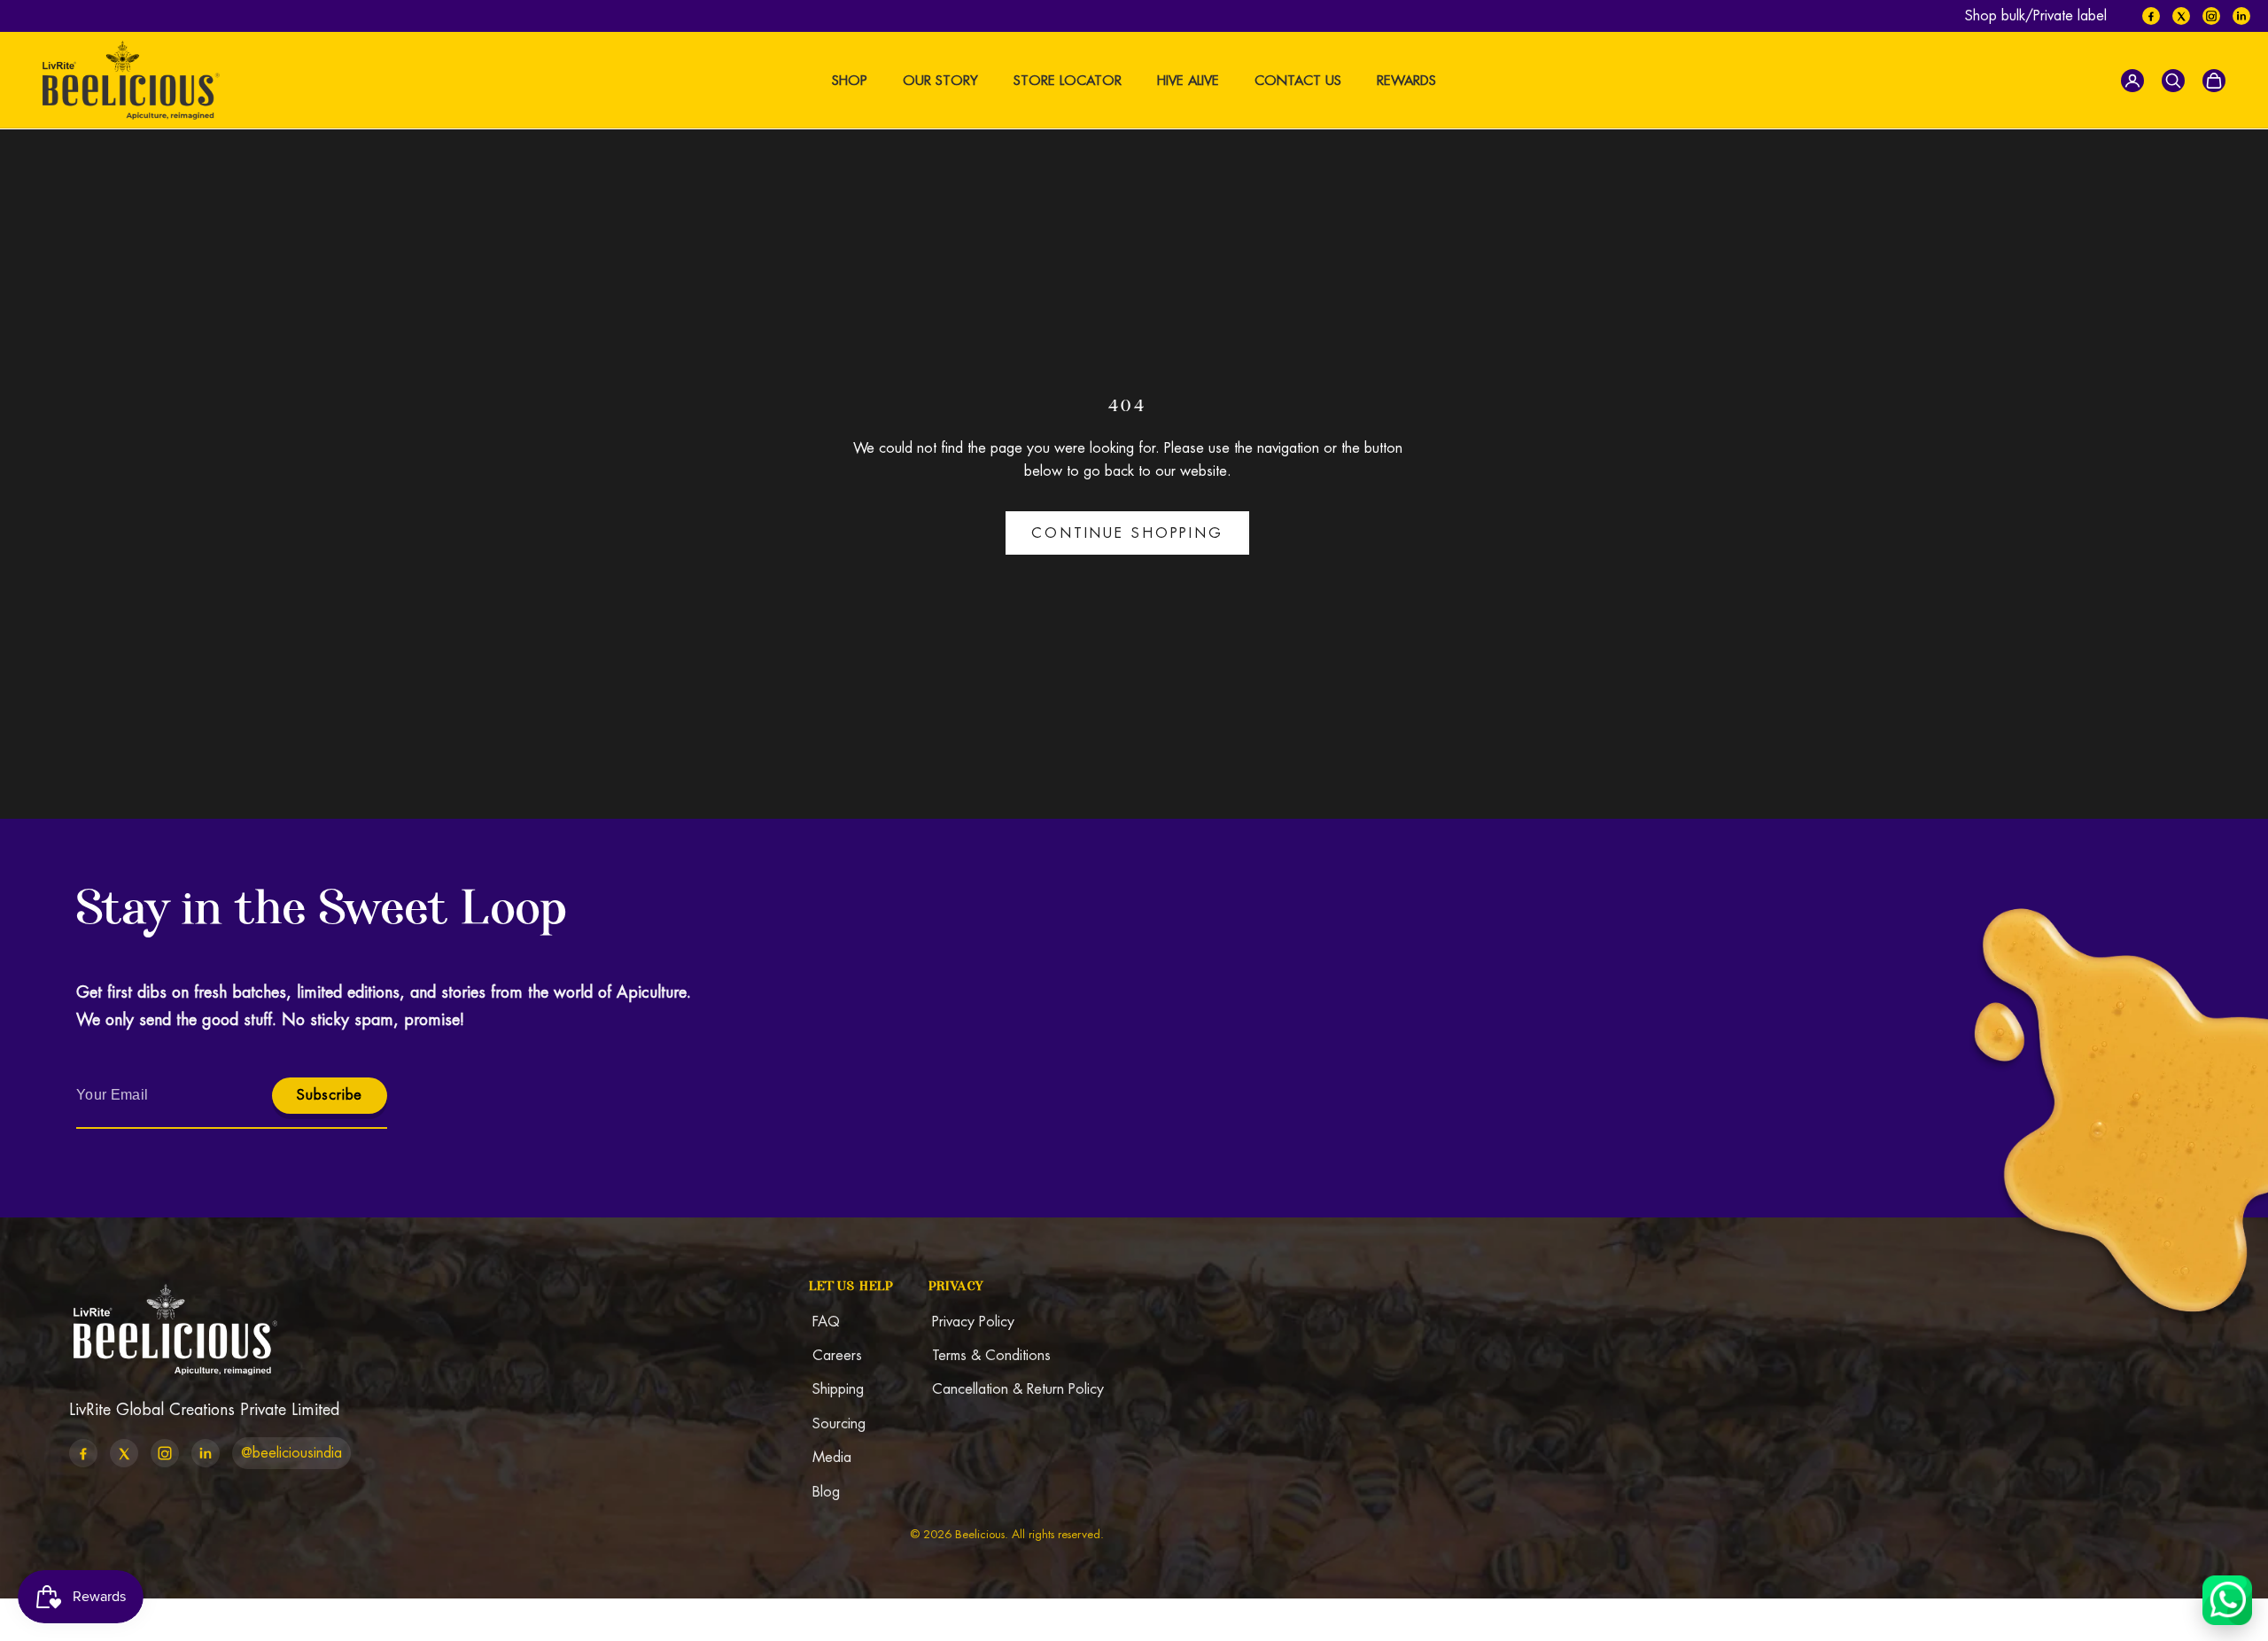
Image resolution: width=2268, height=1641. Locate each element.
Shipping (838, 1389)
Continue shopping (1127, 533)
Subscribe (330, 1095)
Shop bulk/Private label (2036, 16)
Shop (850, 80)
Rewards (1406, 80)
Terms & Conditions (991, 1355)
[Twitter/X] (2181, 16)
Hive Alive (1188, 80)
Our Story (940, 80)
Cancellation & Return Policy (1018, 1389)
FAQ (826, 1322)
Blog (826, 1492)
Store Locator (1068, 80)
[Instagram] (2211, 16)
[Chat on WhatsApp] (2227, 1600)
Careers (837, 1355)
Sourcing (839, 1423)
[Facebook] (2151, 16)
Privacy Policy (973, 1322)
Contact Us (1298, 80)
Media (832, 1457)
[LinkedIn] (2241, 16)
